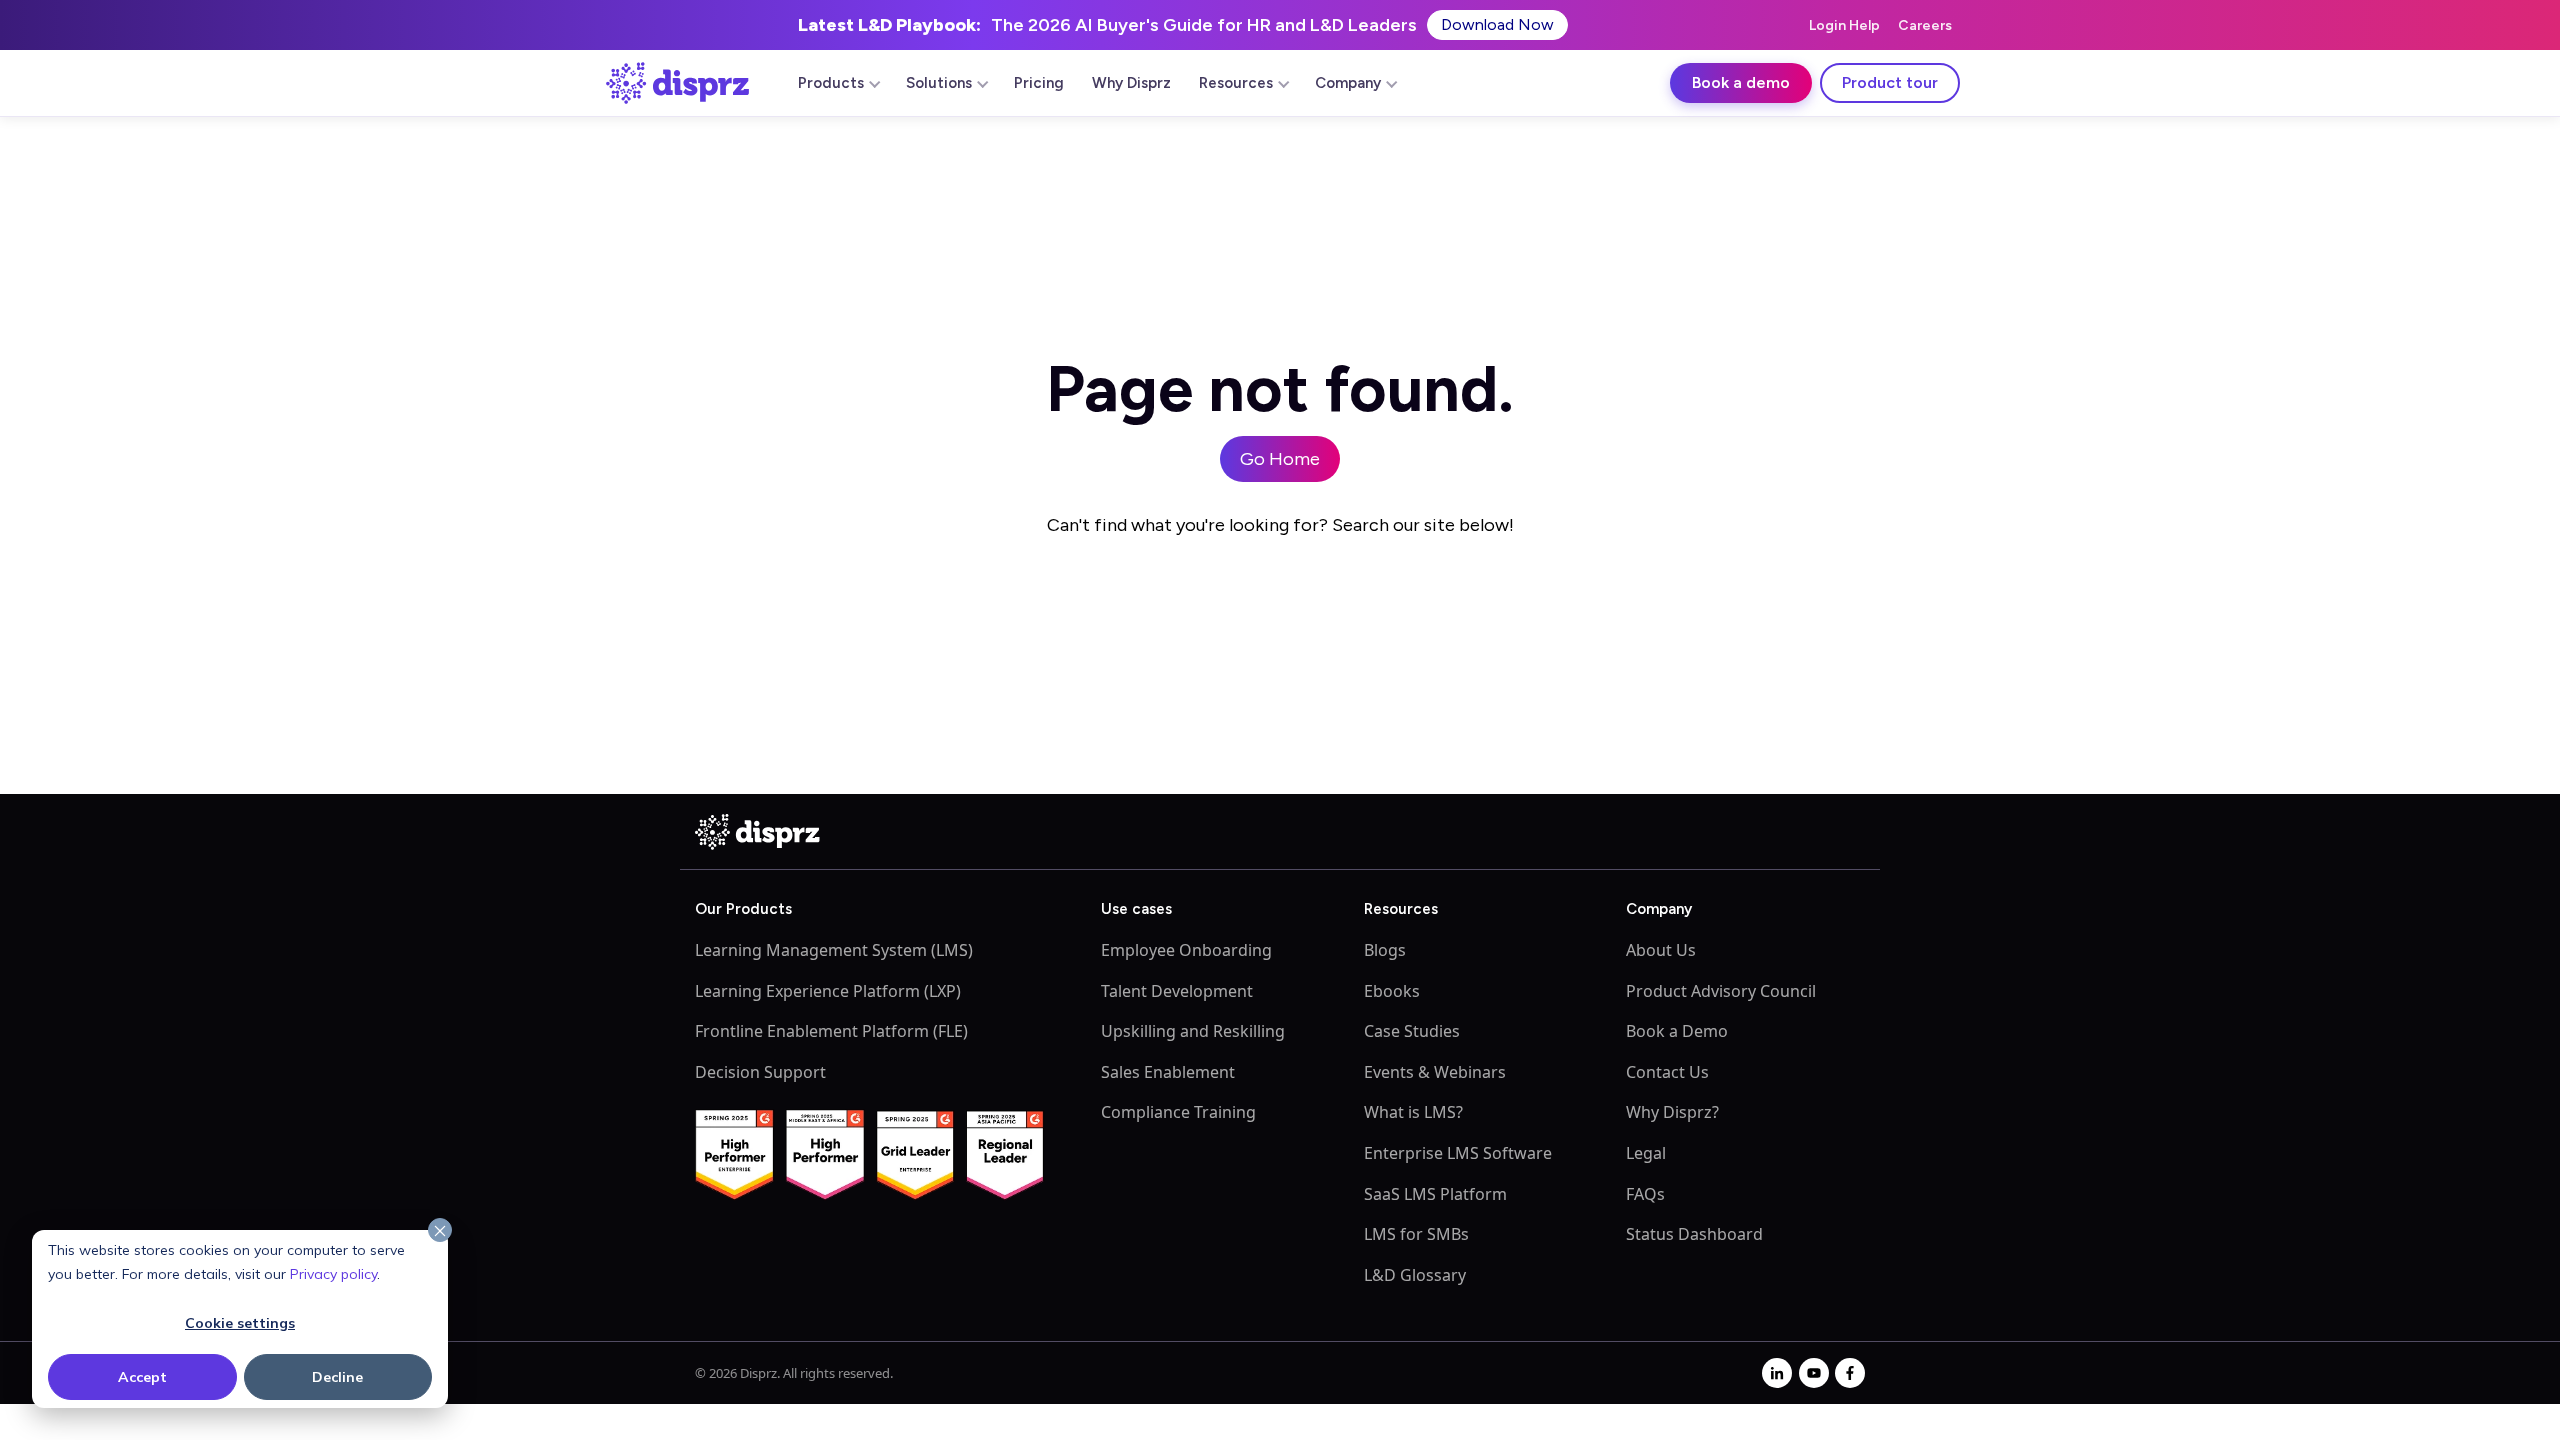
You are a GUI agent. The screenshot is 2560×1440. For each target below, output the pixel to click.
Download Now (1497, 24)
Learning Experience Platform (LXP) (828, 991)
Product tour (1890, 82)
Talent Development (1177, 991)
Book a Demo (1677, 1031)
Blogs (1385, 950)
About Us (1661, 950)
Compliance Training (1178, 1112)
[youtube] (1814, 1373)
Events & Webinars (1435, 1072)
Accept (142, 1377)
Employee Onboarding (1186, 950)
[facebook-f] (1850, 1373)
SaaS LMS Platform (1435, 1194)
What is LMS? (1413, 1112)
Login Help (1844, 25)
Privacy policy (333, 1274)
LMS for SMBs (1416, 1234)
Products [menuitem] (831, 83)
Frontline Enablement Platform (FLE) (831, 1031)
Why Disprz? (1672, 1112)
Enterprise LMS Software (1458, 1153)
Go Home (1280, 459)
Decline (337, 1377)
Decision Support (760, 1072)
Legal (1646, 1153)
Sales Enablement (1168, 1072)
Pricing (1039, 83)
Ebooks (1392, 991)
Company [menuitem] (1348, 83)
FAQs (1645, 1194)
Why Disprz (1131, 83)
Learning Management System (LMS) (834, 950)
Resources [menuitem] (1236, 83)
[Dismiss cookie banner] (440, 1231)
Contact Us (1667, 1072)
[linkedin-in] (1777, 1373)
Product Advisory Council (1721, 991)
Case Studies (1412, 1031)
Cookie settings (240, 1323)
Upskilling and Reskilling (1193, 1031)
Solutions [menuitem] (939, 83)
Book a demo (1741, 82)
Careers (1925, 25)
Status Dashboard (1694, 1234)
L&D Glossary (1415, 1275)
